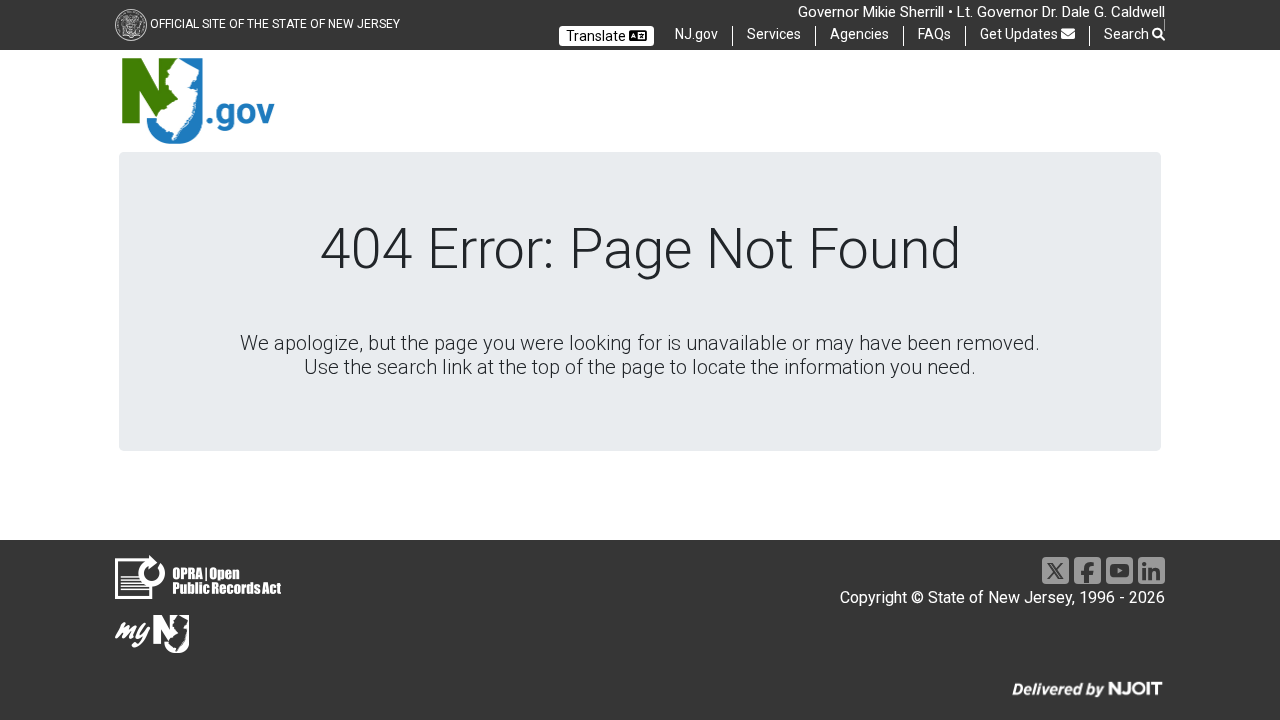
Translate (597, 36)
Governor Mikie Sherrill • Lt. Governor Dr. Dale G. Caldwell (981, 12)
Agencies (859, 34)
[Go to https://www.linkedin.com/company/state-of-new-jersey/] (1151, 570)
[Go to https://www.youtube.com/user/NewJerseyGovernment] (1119, 570)
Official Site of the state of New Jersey (274, 24)
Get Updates (1020, 34)
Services (774, 34)
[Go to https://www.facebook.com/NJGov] (1087, 570)
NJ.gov (696, 34)
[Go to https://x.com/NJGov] (1055, 570)
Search (1128, 34)
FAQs (934, 34)
